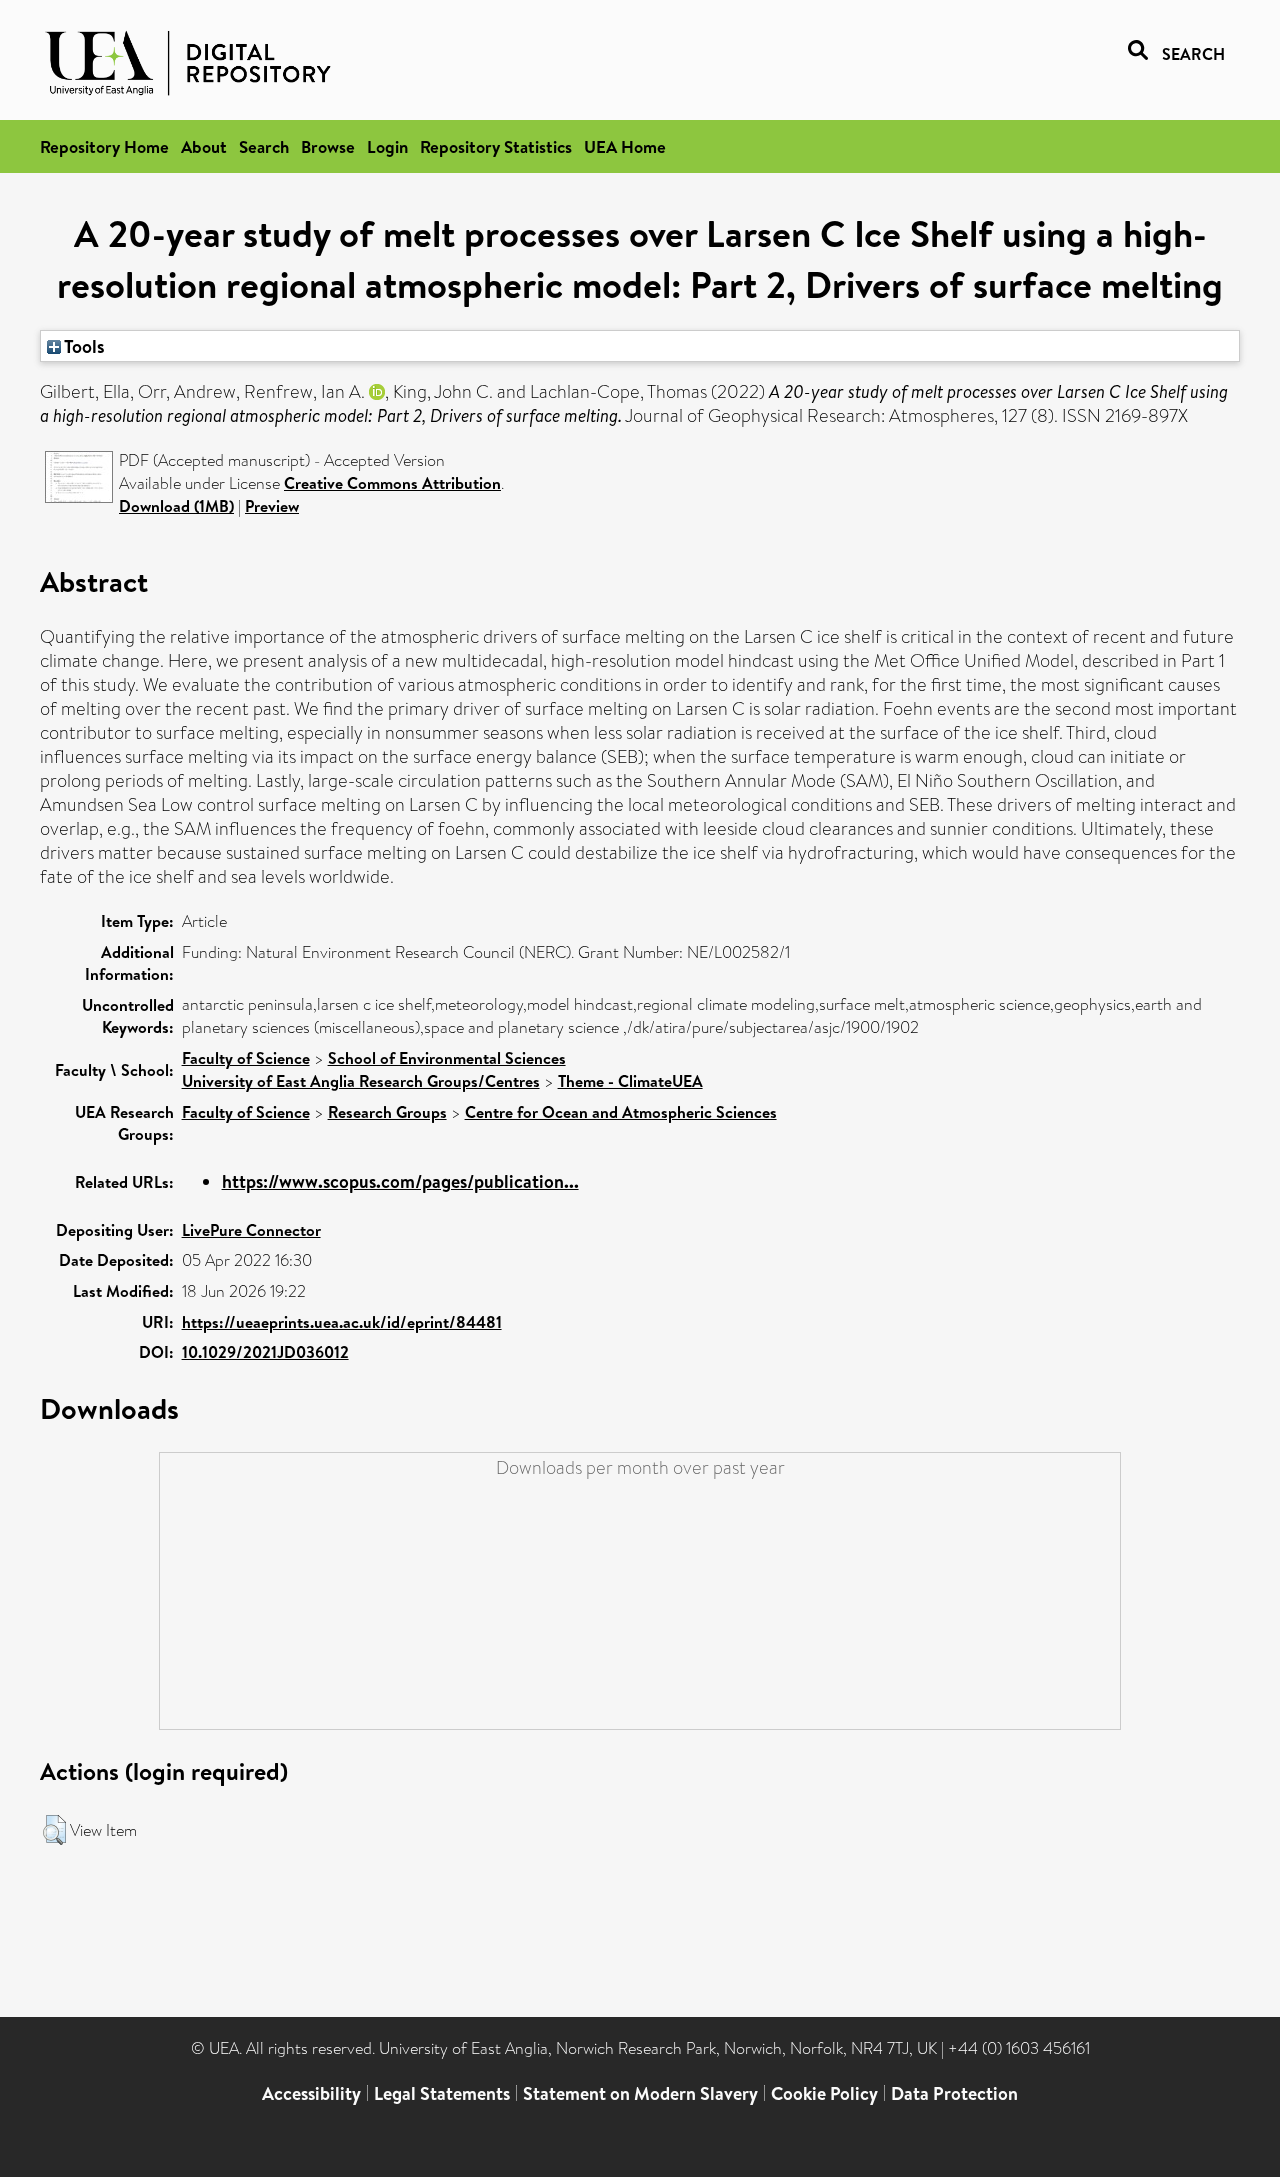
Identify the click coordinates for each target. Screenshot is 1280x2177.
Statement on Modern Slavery (640, 2093)
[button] (54, 1830)
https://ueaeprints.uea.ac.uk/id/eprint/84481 (342, 1322)
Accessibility (311, 2093)
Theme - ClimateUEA (630, 1081)
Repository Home (104, 146)
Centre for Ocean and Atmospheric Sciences (621, 1112)
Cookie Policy (824, 2093)
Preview (272, 506)
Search (264, 146)
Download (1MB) (176, 506)
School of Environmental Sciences (447, 1058)
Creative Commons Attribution (392, 483)
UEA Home (625, 146)
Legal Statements (442, 2093)
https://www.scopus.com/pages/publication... (400, 1181)
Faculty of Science (246, 1058)
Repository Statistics (496, 146)
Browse (328, 146)
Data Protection (954, 2093)
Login (387, 146)
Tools (83, 346)
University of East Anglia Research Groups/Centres (361, 1081)
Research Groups (387, 1112)
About (204, 146)
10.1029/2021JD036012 (265, 1352)
